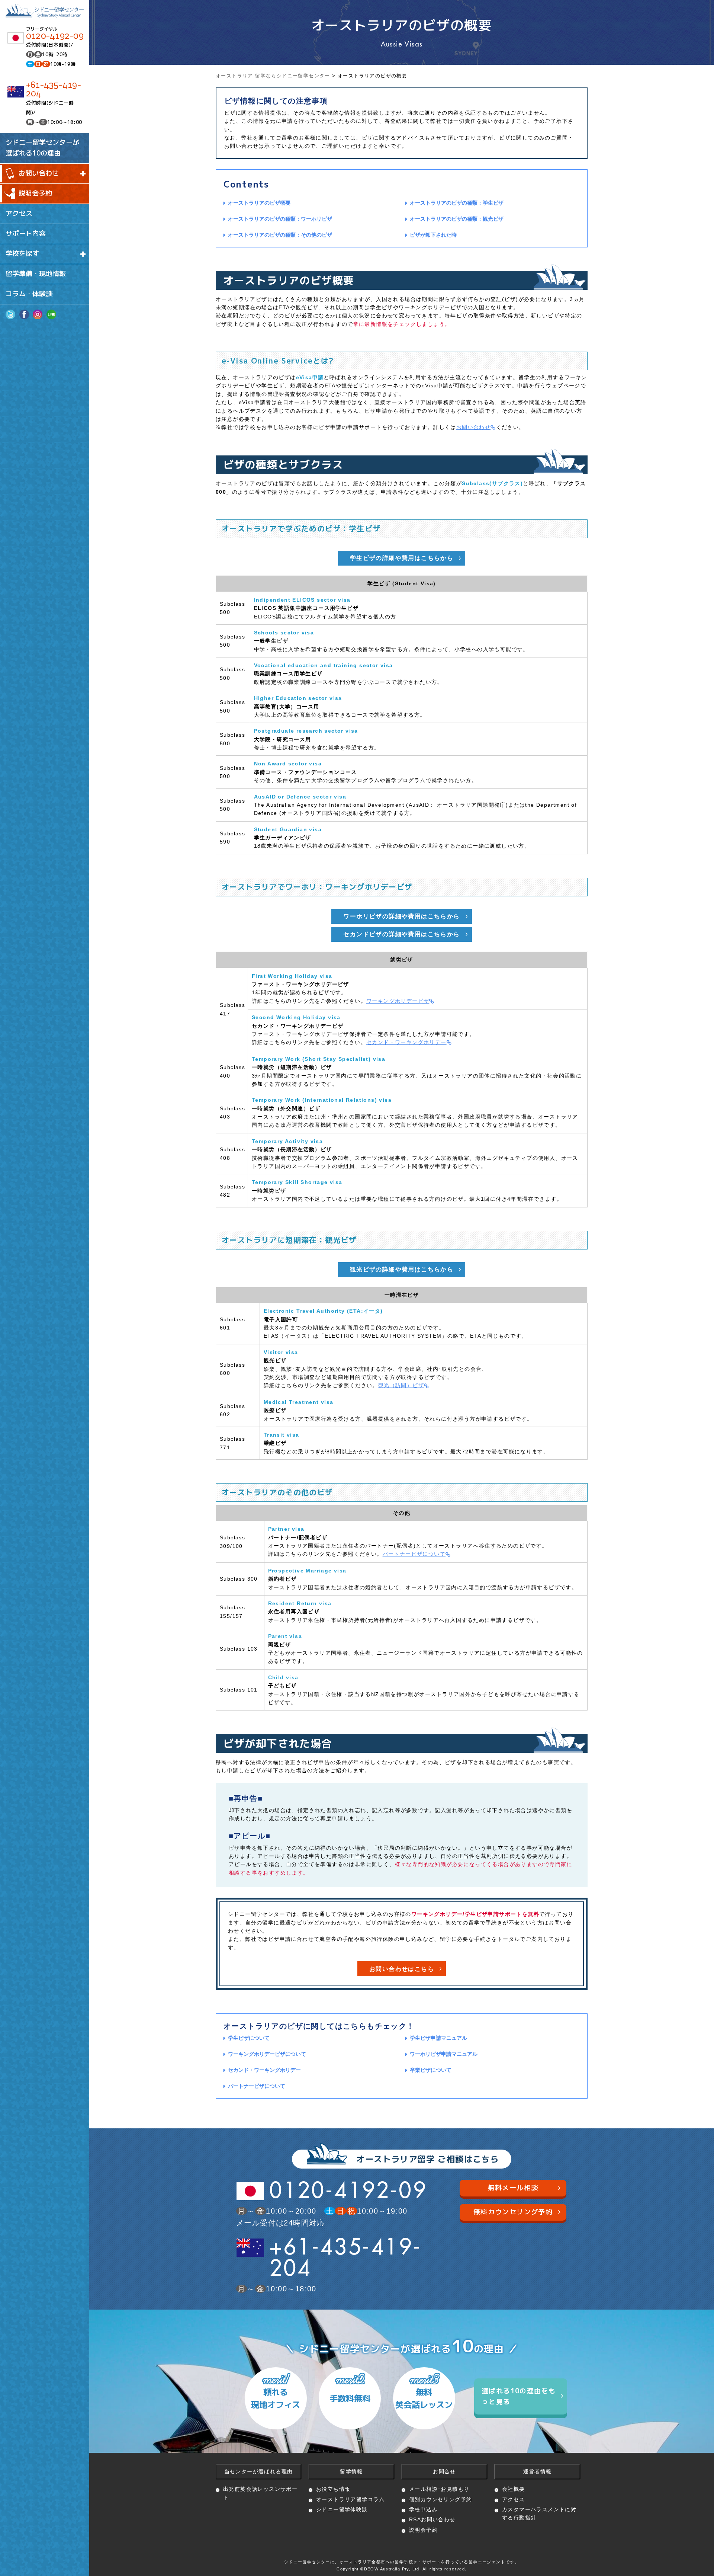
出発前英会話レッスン (260, 2493)
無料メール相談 (513, 2188)
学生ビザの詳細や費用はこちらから (402, 558)
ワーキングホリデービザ (398, 1001)
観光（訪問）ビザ (401, 1385)
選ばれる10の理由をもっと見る (519, 2396)
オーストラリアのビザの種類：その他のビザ (280, 235)
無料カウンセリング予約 (513, 2212)
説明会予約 (35, 193)
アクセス (19, 213)
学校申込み (423, 2509)
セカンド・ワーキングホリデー (406, 1042)
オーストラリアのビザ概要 (259, 203)
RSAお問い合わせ (432, 2519)
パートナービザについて (414, 1554)
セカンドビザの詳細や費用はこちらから (401, 934)
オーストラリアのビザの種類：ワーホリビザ (280, 219)
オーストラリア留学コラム (350, 2499)
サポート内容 (26, 233)
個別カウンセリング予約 (440, 2499)
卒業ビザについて (431, 2070)
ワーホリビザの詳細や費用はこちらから (401, 916)
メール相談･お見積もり (439, 2489)
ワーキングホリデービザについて (267, 2054)
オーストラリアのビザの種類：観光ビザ (457, 219)
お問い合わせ (473, 427)
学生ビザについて (249, 2038)
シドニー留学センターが (42, 148)
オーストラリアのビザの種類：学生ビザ (457, 203)
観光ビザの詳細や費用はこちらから (402, 1269)
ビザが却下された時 (433, 235)
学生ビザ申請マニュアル (438, 2038)
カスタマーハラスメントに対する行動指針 (539, 2513)
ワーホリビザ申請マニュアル (444, 2054)
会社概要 (514, 2489)
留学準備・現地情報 (36, 274)
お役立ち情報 (333, 2489)
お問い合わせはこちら (402, 1969)
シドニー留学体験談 (342, 2509)
